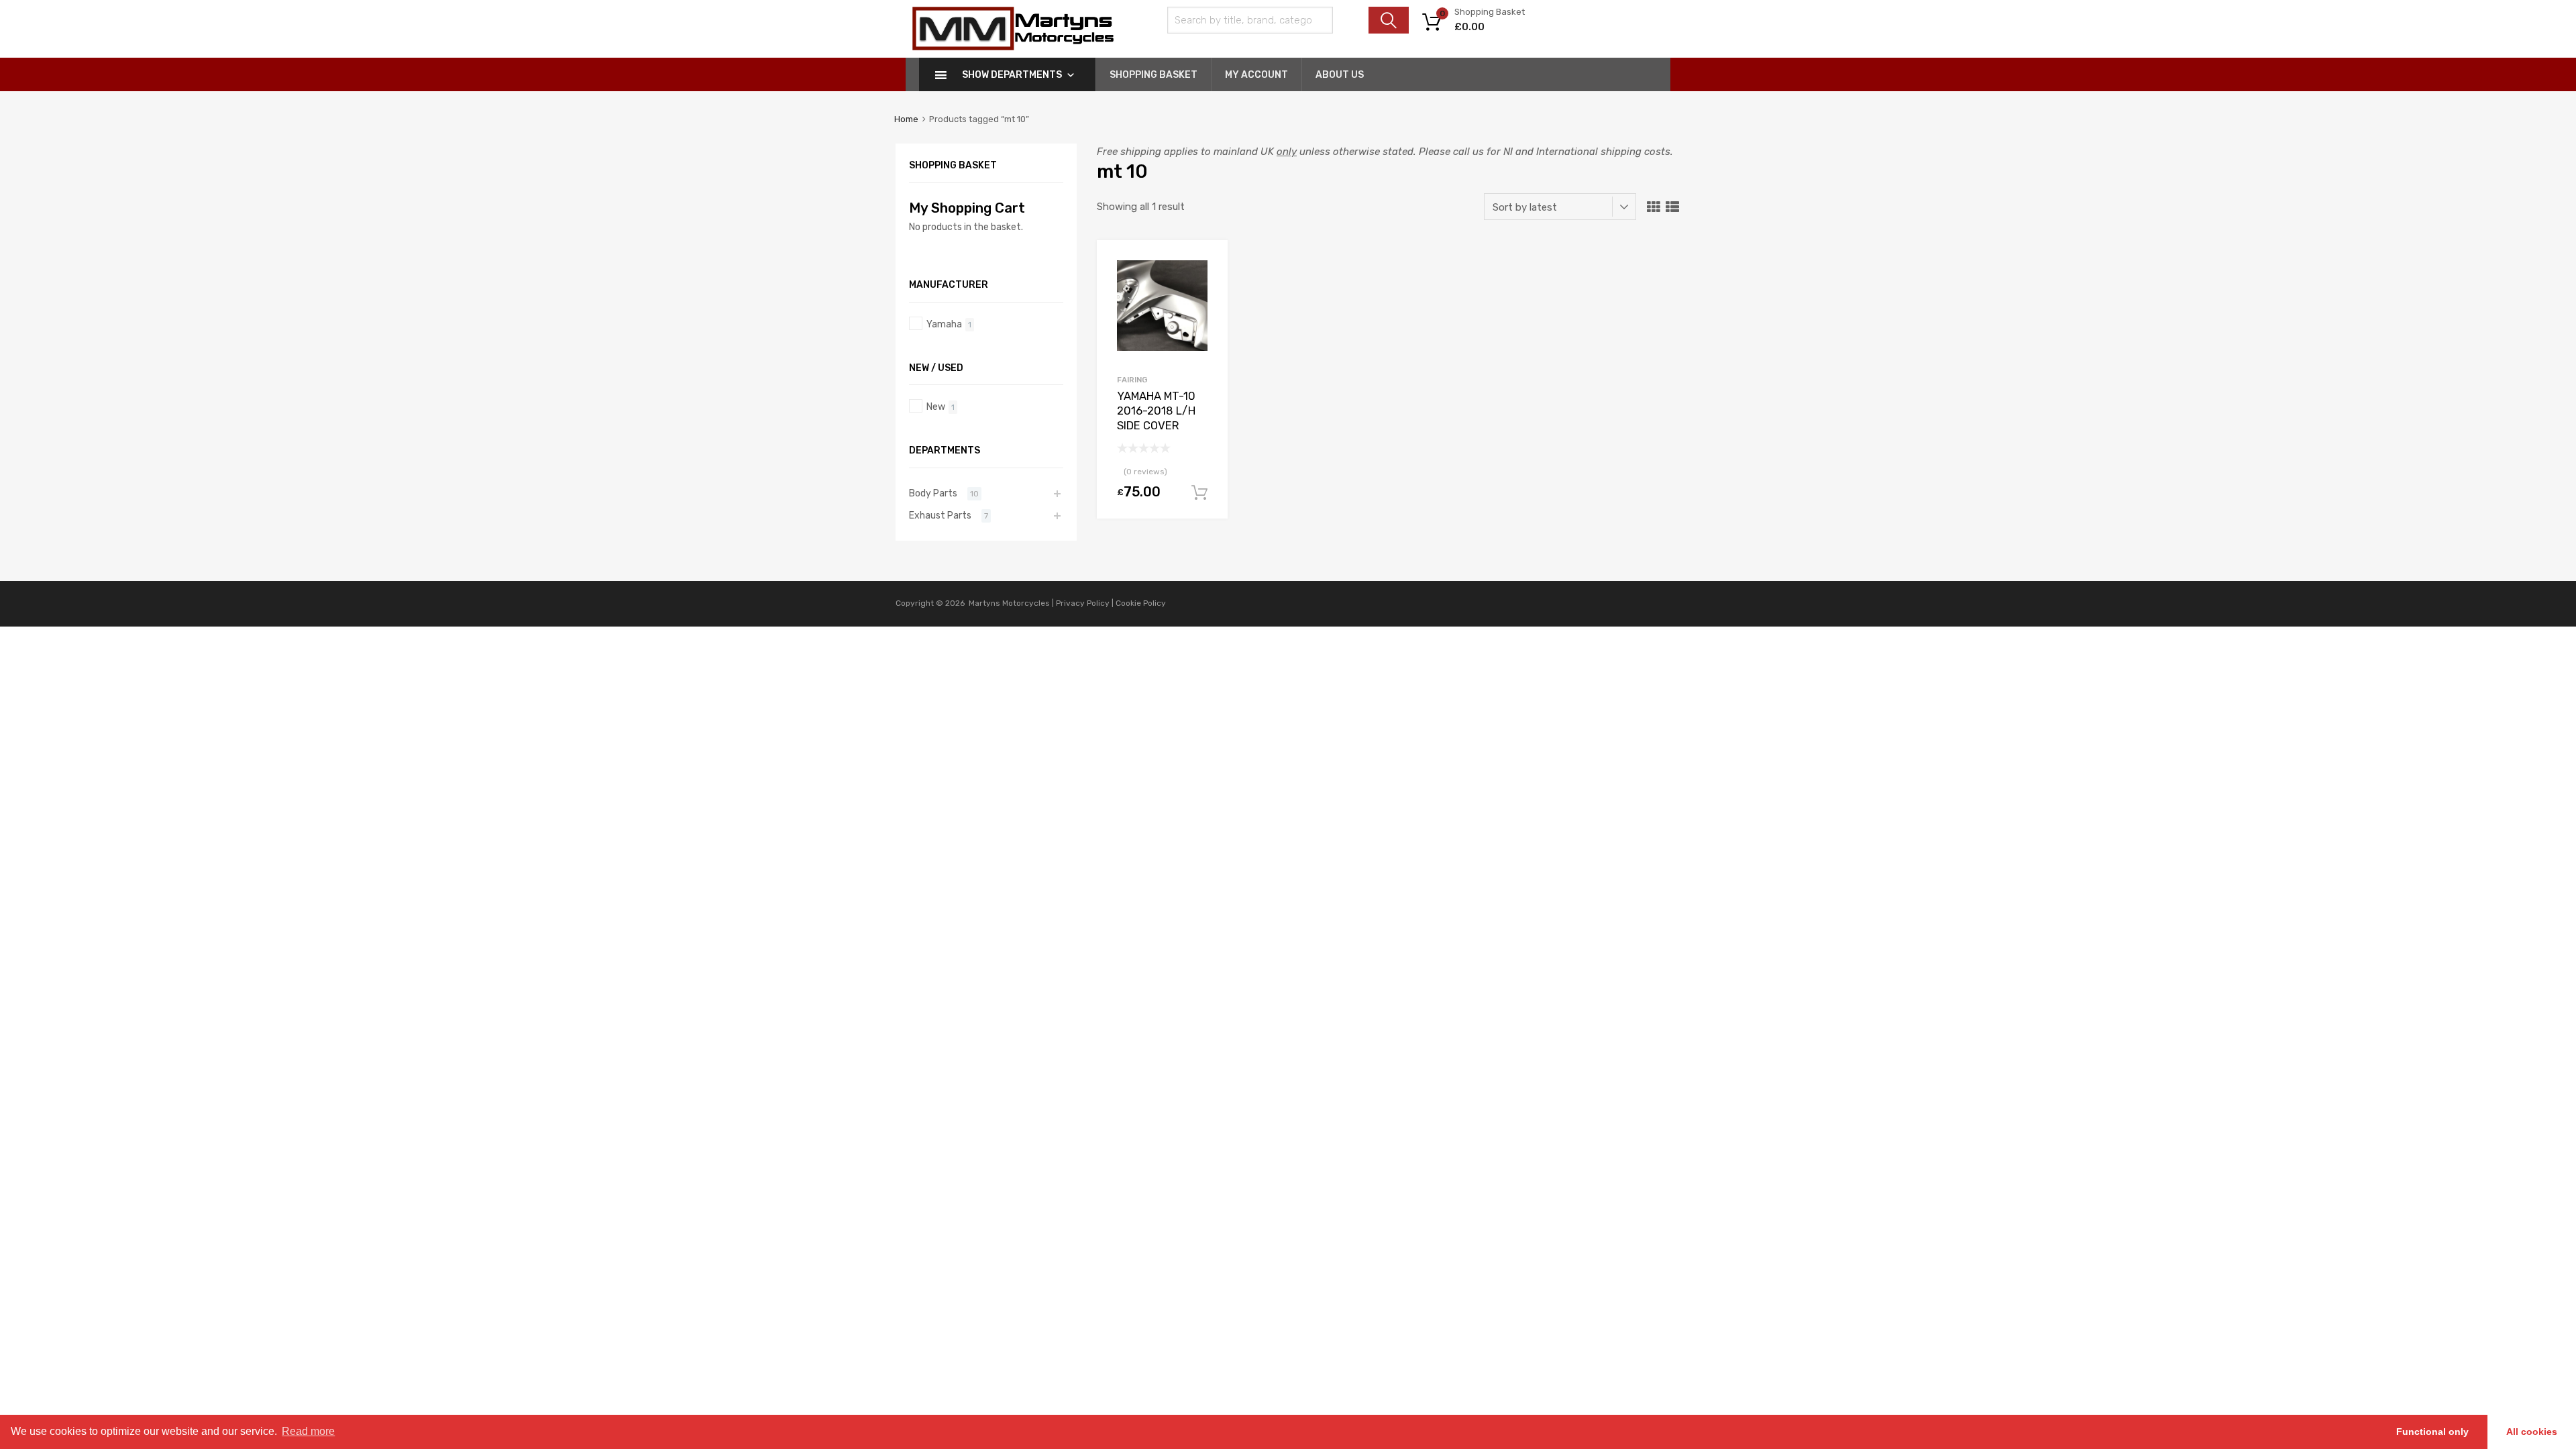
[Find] (1389, 20)
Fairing (1132, 380)
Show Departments (1012, 75)
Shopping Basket (1153, 75)
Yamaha (944, 324)
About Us (1340, 75)
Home (906, 119)
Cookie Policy (1141, 603)
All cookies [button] (2532, 1432)
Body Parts (933, 493)
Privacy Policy (1084, 603)
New (936, 407)
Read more (308, 1431)
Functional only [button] (2432, 1432)
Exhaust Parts (940, 515)
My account (1256, 75)
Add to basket (1199, 493)
